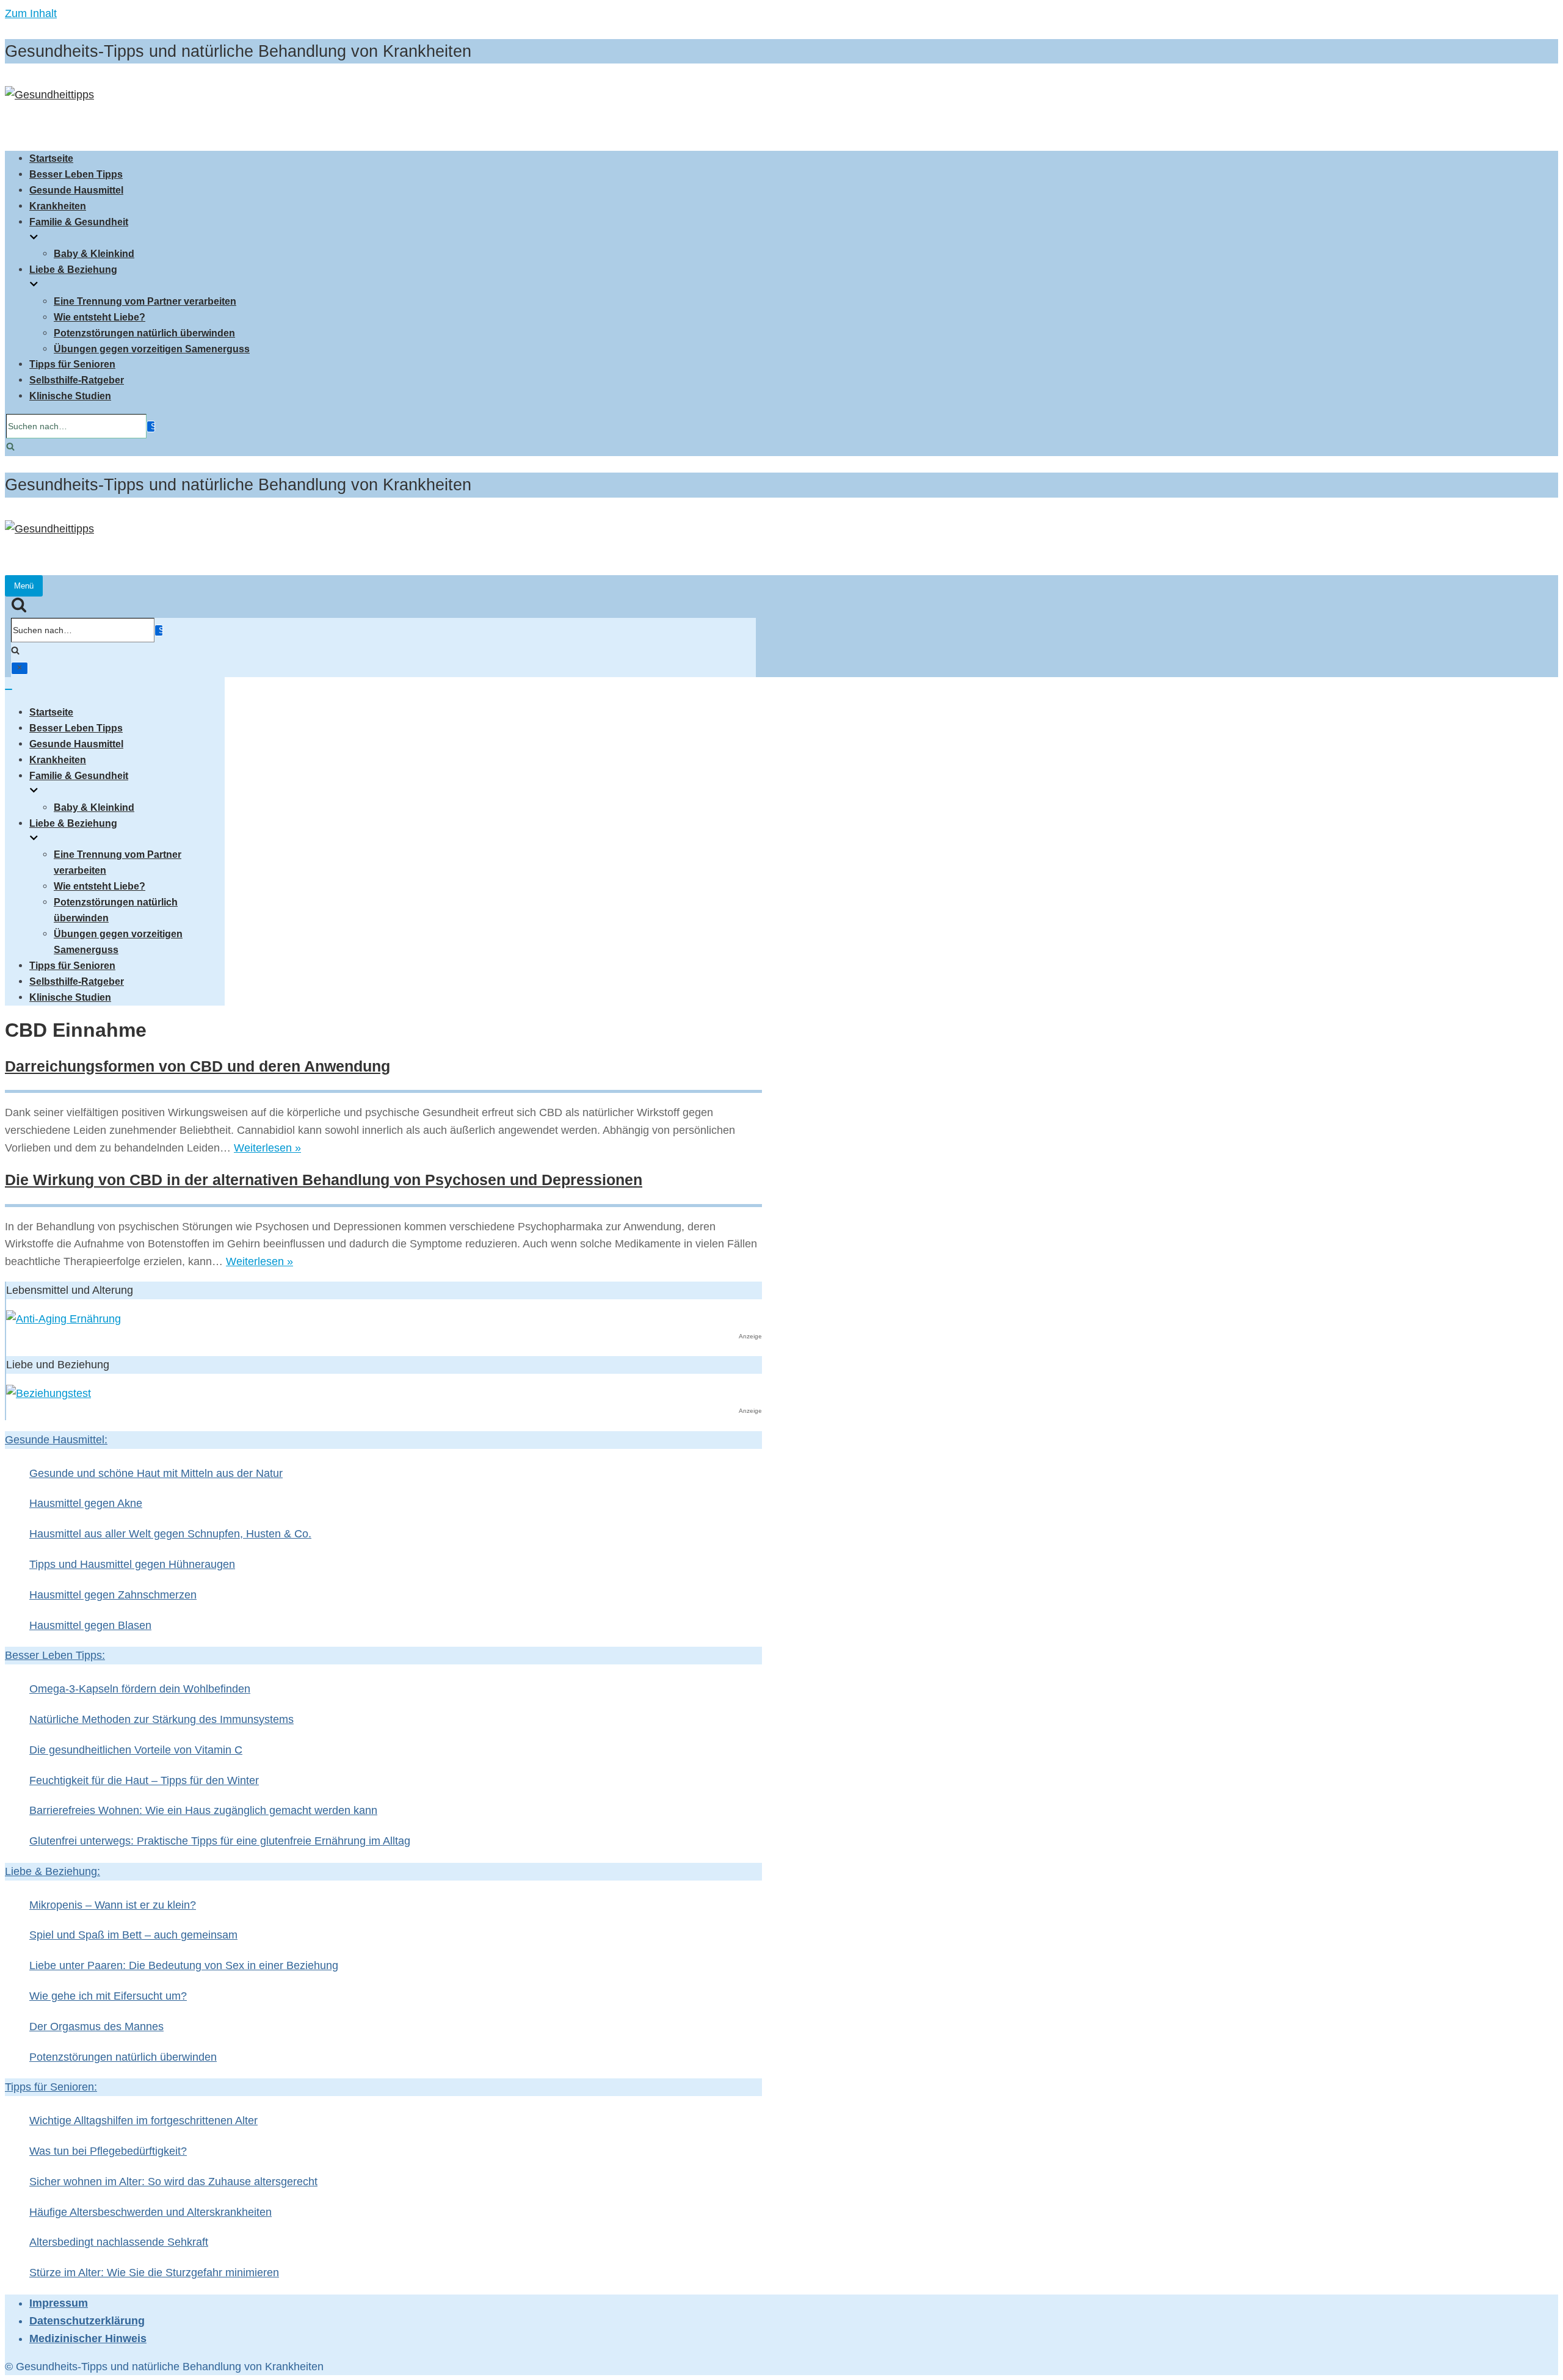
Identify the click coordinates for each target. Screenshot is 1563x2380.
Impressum (59, 2303)
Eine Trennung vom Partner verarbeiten (145, 301)
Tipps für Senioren (72, 364)
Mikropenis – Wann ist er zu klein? (113, 1905)
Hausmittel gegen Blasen (90, 1625)
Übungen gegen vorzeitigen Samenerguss (152, 349)
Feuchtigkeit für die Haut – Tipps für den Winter (144, 1780)
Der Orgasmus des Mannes (96, 2026)
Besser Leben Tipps (76, 174)
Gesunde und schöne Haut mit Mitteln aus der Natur (156, 1473)
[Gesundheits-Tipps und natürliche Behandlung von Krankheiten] (49, 95)
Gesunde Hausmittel (76, 190)
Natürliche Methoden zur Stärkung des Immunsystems (161, 1719)
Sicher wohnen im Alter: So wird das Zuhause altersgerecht (173, 2182)
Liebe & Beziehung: (53, 1871)
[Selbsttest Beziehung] (49, 1393)
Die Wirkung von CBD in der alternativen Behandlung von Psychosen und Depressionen (324, 1180)
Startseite (51, 158)
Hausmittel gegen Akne (86, 1503)
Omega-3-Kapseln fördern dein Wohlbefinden (140, 1689)
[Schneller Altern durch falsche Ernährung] (63, 1319)
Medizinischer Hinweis (88, 2338)
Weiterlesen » (267, 1148)
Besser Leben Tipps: (55, 1655)
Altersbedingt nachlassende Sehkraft (119, 2242)
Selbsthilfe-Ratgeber (77, 380)
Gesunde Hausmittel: (56, 1440)
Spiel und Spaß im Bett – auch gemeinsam (133, 1935)
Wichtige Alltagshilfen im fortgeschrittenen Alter (143, 2121)
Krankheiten (58, 206)
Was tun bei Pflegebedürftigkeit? (108, 2151)
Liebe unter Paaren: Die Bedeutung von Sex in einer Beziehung (184, 1965)
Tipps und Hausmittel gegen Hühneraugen (132, 1564)
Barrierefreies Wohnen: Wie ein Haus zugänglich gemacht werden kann (203, 1810)
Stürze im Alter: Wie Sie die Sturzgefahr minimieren (154, 2273)
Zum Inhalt (31, 13)
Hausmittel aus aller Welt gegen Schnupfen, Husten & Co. (170, 1534)
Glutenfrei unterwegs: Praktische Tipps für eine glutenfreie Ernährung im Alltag (220, 1841)
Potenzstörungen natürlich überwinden (144, 333)
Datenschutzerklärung (87, 2321)
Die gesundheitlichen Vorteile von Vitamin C (136, 1750)
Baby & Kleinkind (94, 253)
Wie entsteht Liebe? (100, 317)
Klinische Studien (70, 396)
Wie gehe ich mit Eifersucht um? (108, 1996)
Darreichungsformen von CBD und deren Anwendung (198, 1066)
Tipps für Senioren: (51, 2087)
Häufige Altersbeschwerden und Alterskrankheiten (150, 2212)
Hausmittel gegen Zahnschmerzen (113, 1595)
